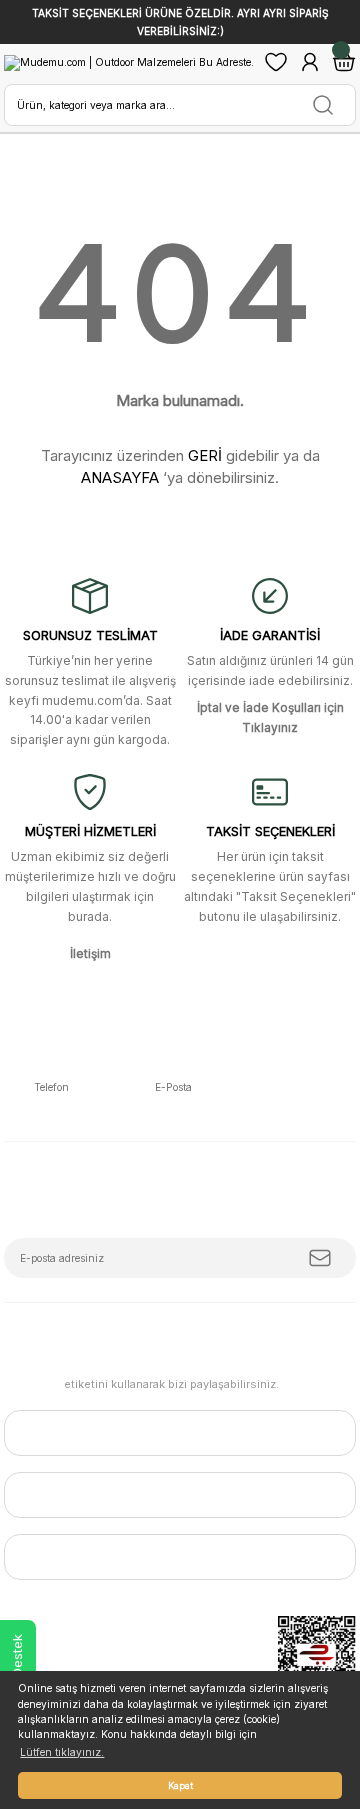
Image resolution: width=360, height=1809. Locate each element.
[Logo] (129, 62)
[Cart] (344, 62)
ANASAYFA (120, 477)
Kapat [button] (180, 1785)
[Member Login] (310, 62)
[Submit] (320, 1258)
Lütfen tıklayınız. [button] (62, 1752)
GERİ (205, 455)
